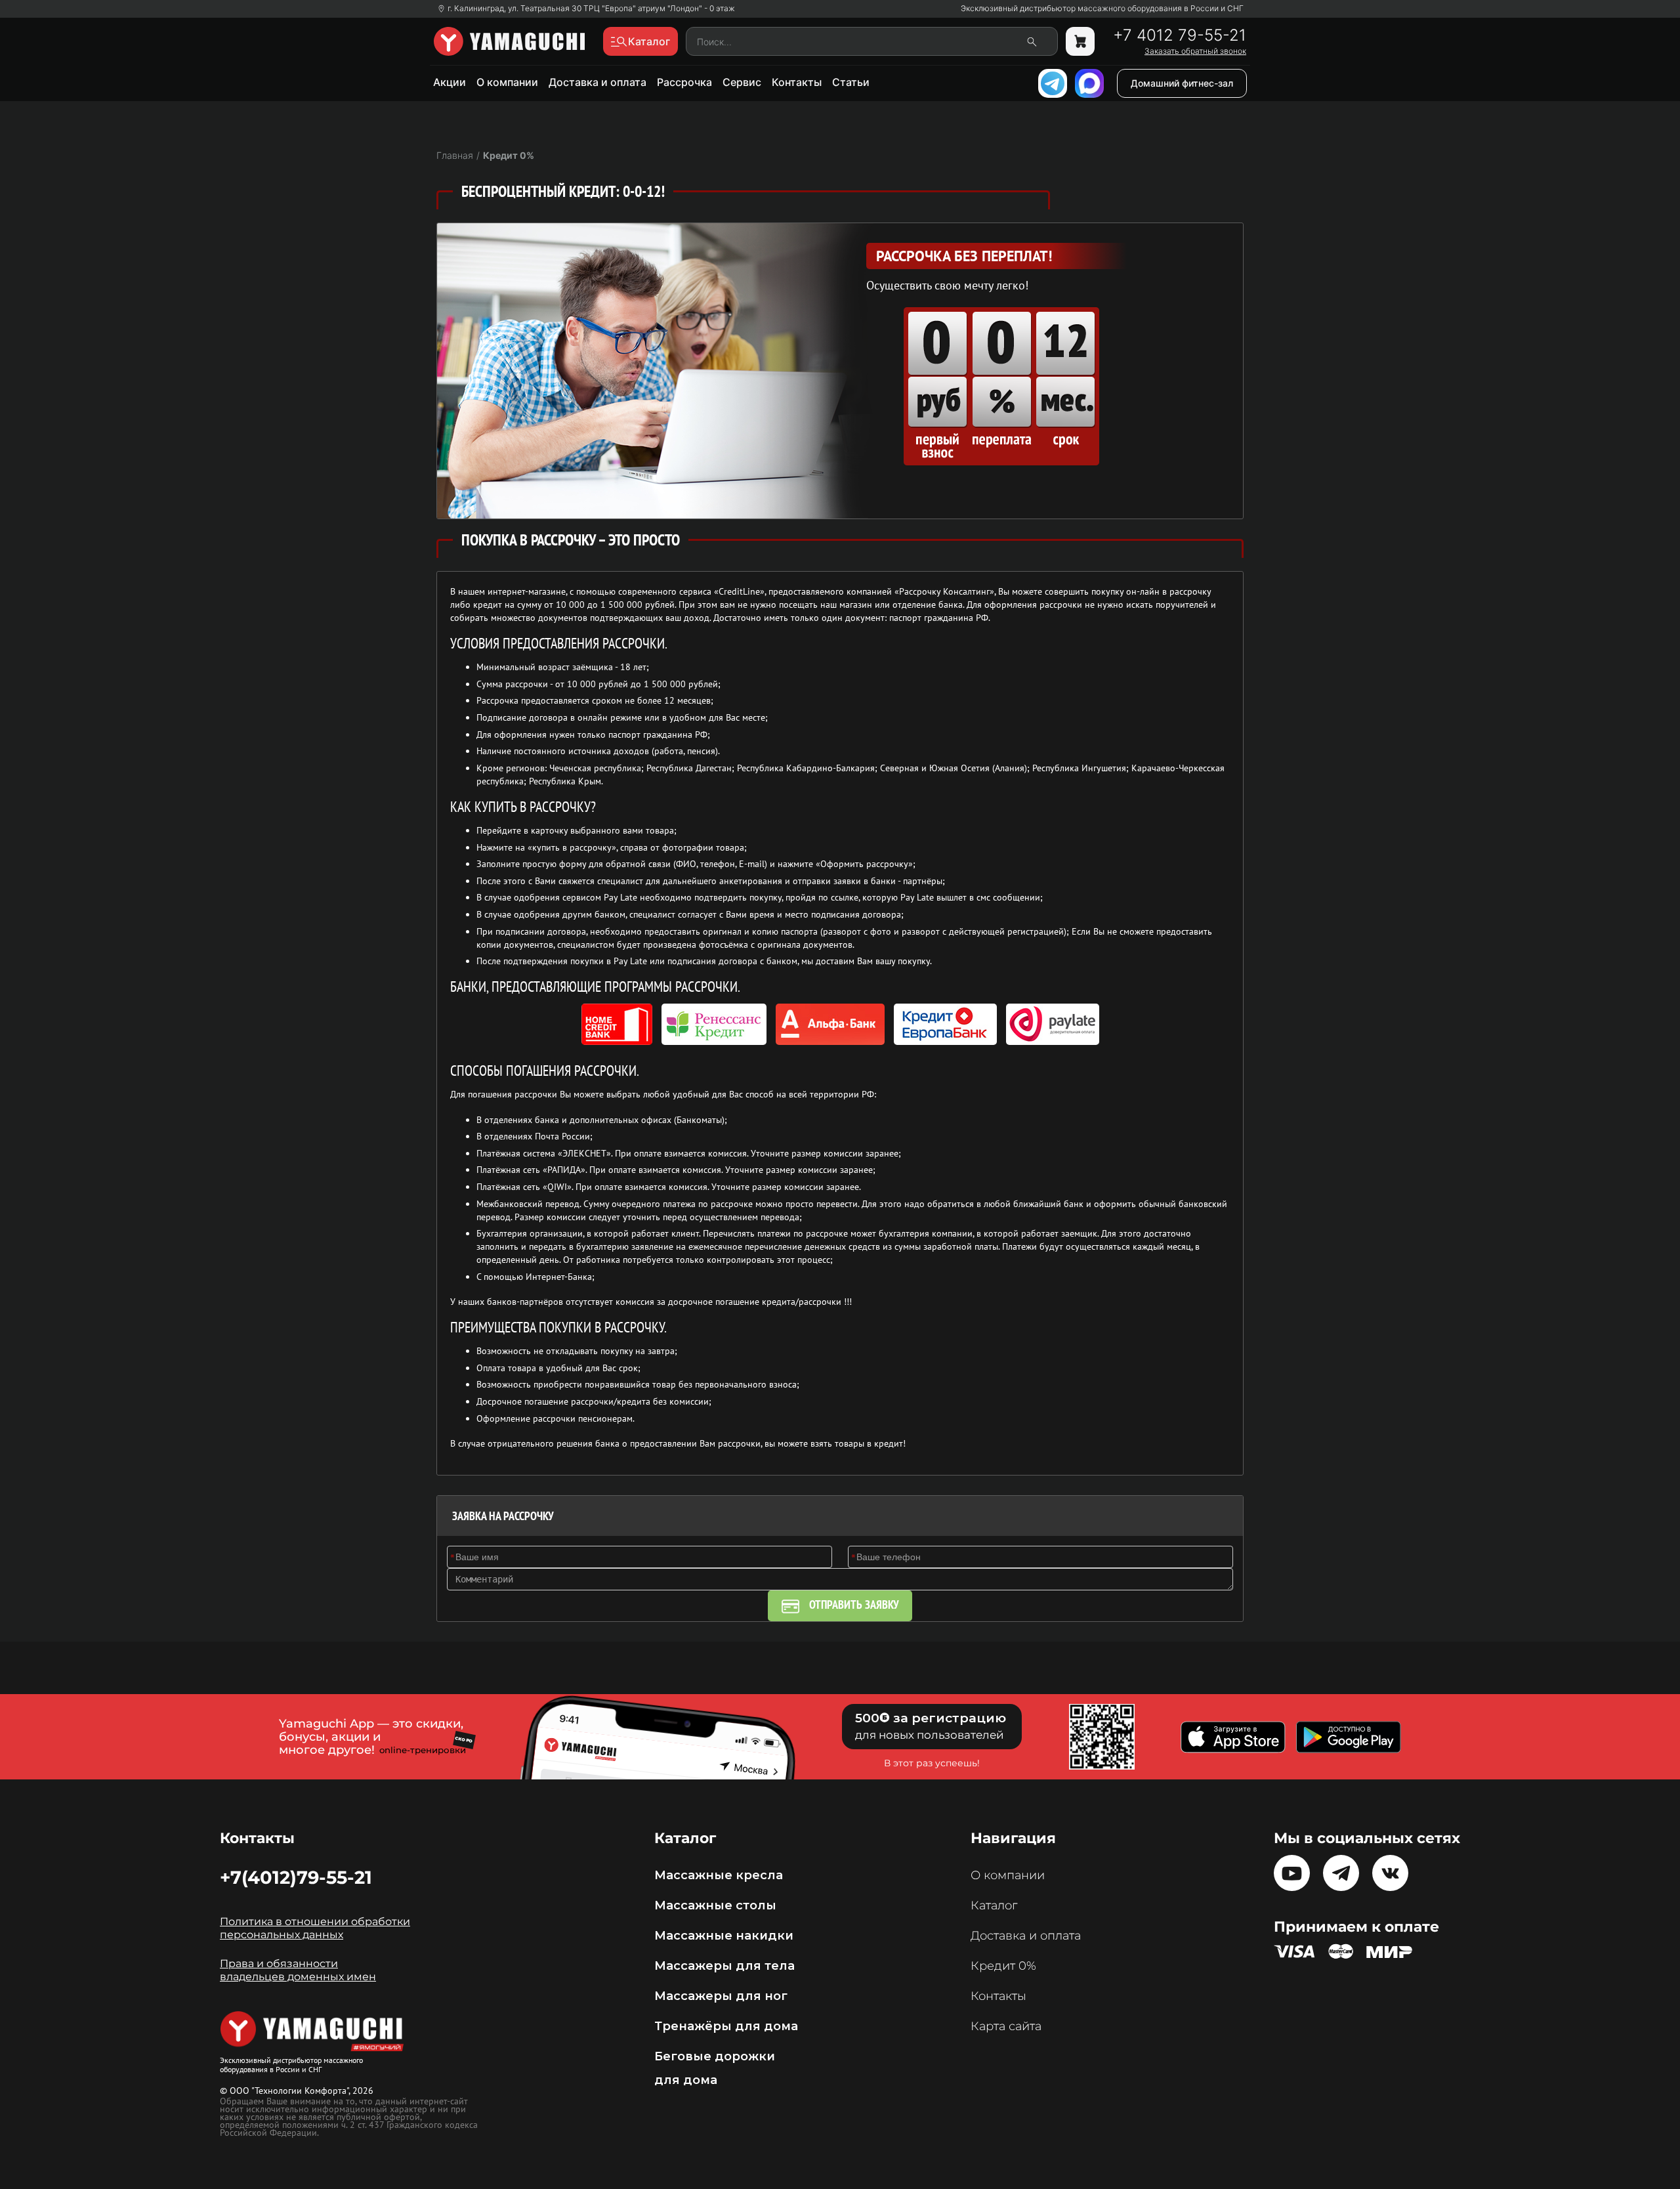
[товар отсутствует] (1080, 41)
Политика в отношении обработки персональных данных (315, 1928)
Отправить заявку (854, 1605)
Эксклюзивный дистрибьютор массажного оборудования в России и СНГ (1102, 9)
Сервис (742, 82)
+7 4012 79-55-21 (1180, 35)
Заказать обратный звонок (1195, 51)
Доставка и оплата (598, 82)
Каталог (994, 1905)
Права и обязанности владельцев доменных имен (298, 1970)
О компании (507, 82)
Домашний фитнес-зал (1182, 83)
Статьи (851, 82)
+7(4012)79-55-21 (296, 1877)
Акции (450, 82)
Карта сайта (1006, 2026)
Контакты (797, 82)
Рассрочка (684, 82)
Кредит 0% (1003, 1966)
